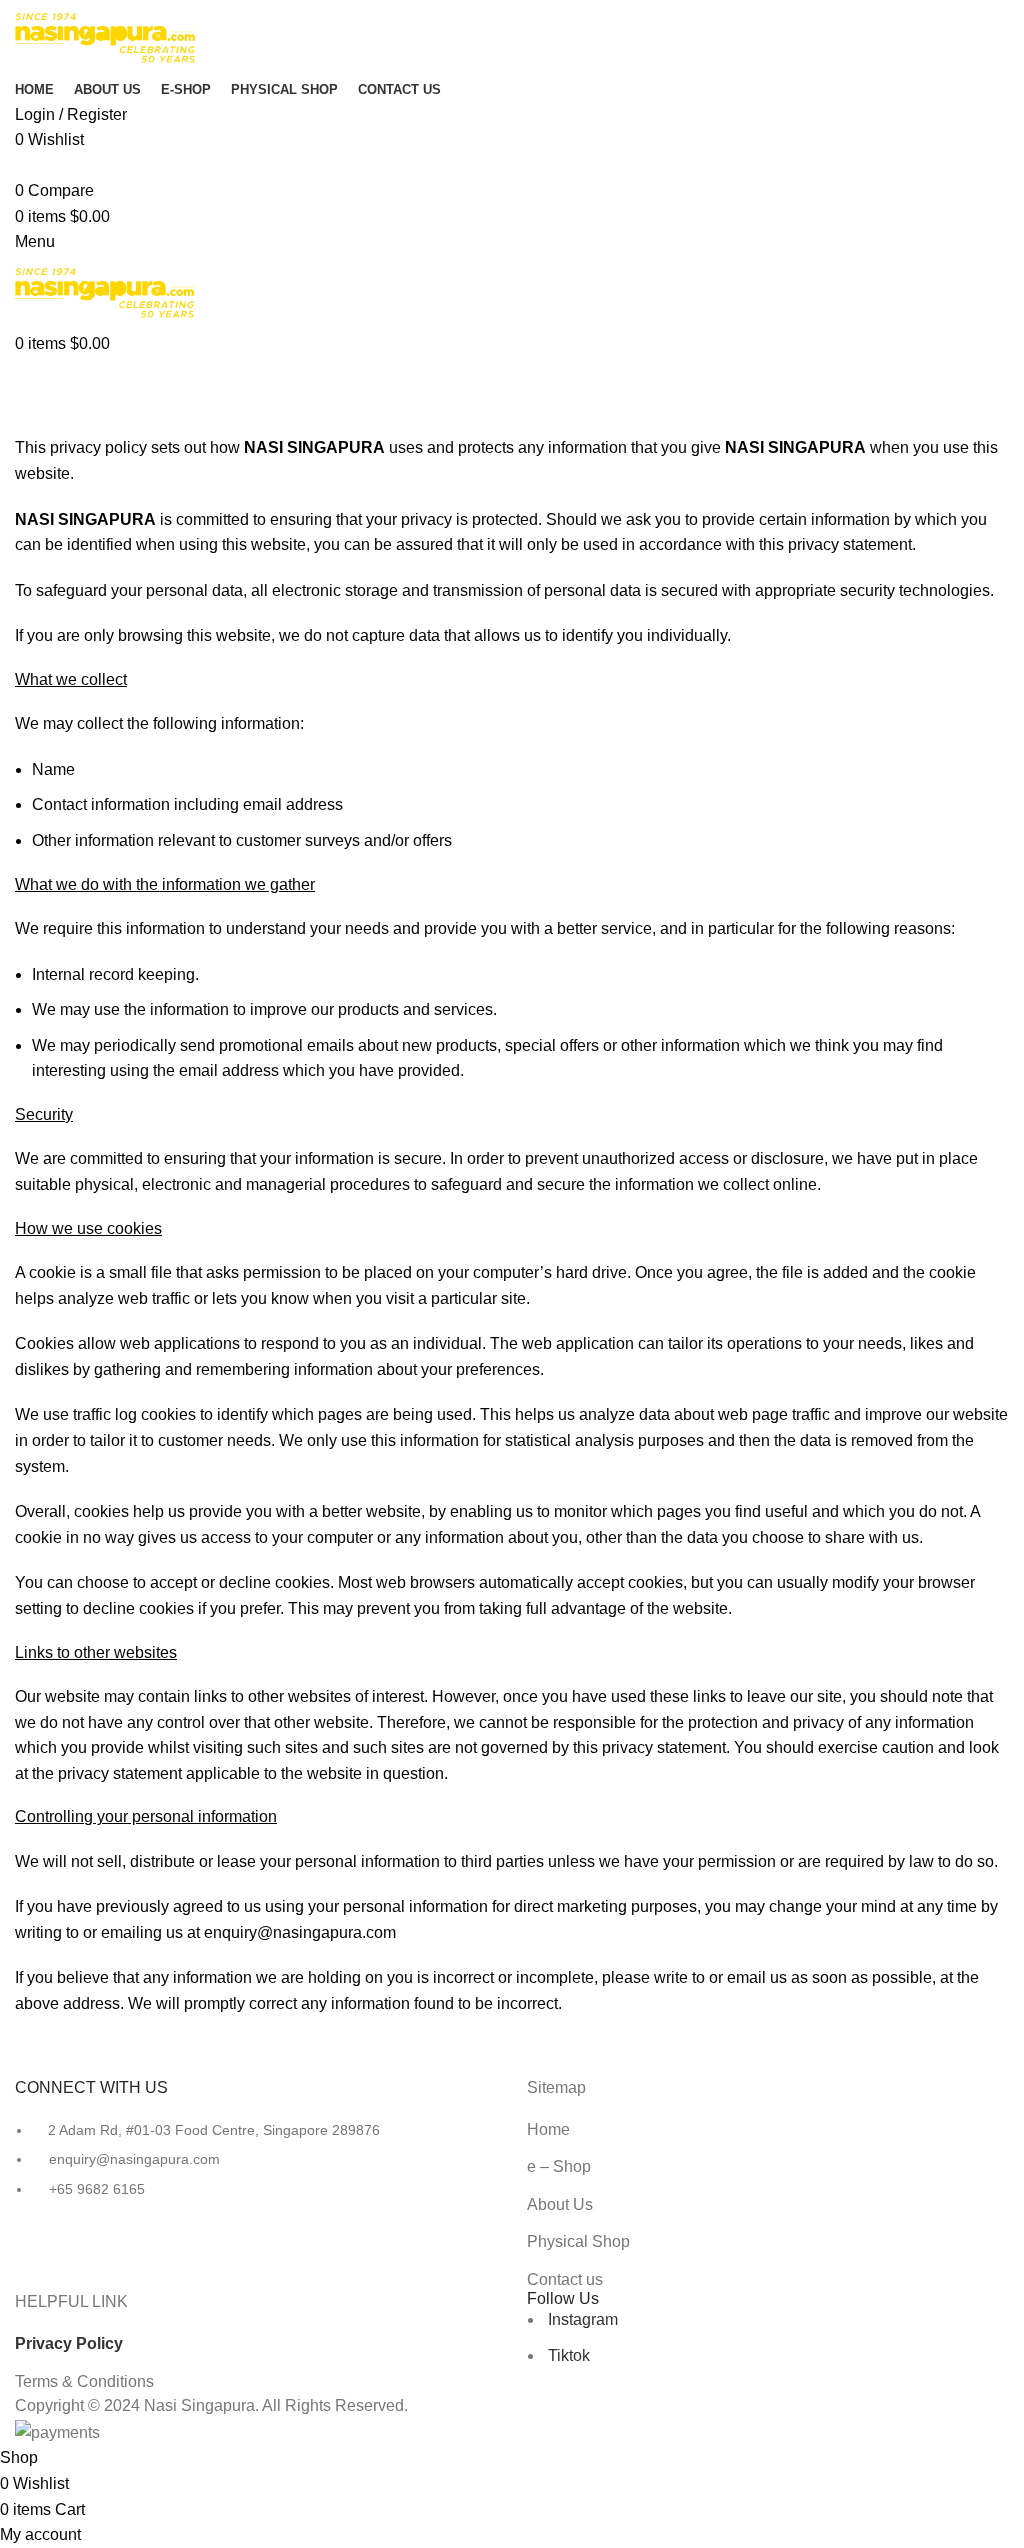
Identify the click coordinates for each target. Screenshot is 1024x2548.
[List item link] (256, 2169)
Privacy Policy (69, 2343)
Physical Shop (578, 2241)
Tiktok (567, 2355)
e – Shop (559, 2166)
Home (31, 423)
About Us (560, 2204)
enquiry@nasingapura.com (300, 1932)
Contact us (565, 2279)
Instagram (581, 2319)
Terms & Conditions (84, 2381)
